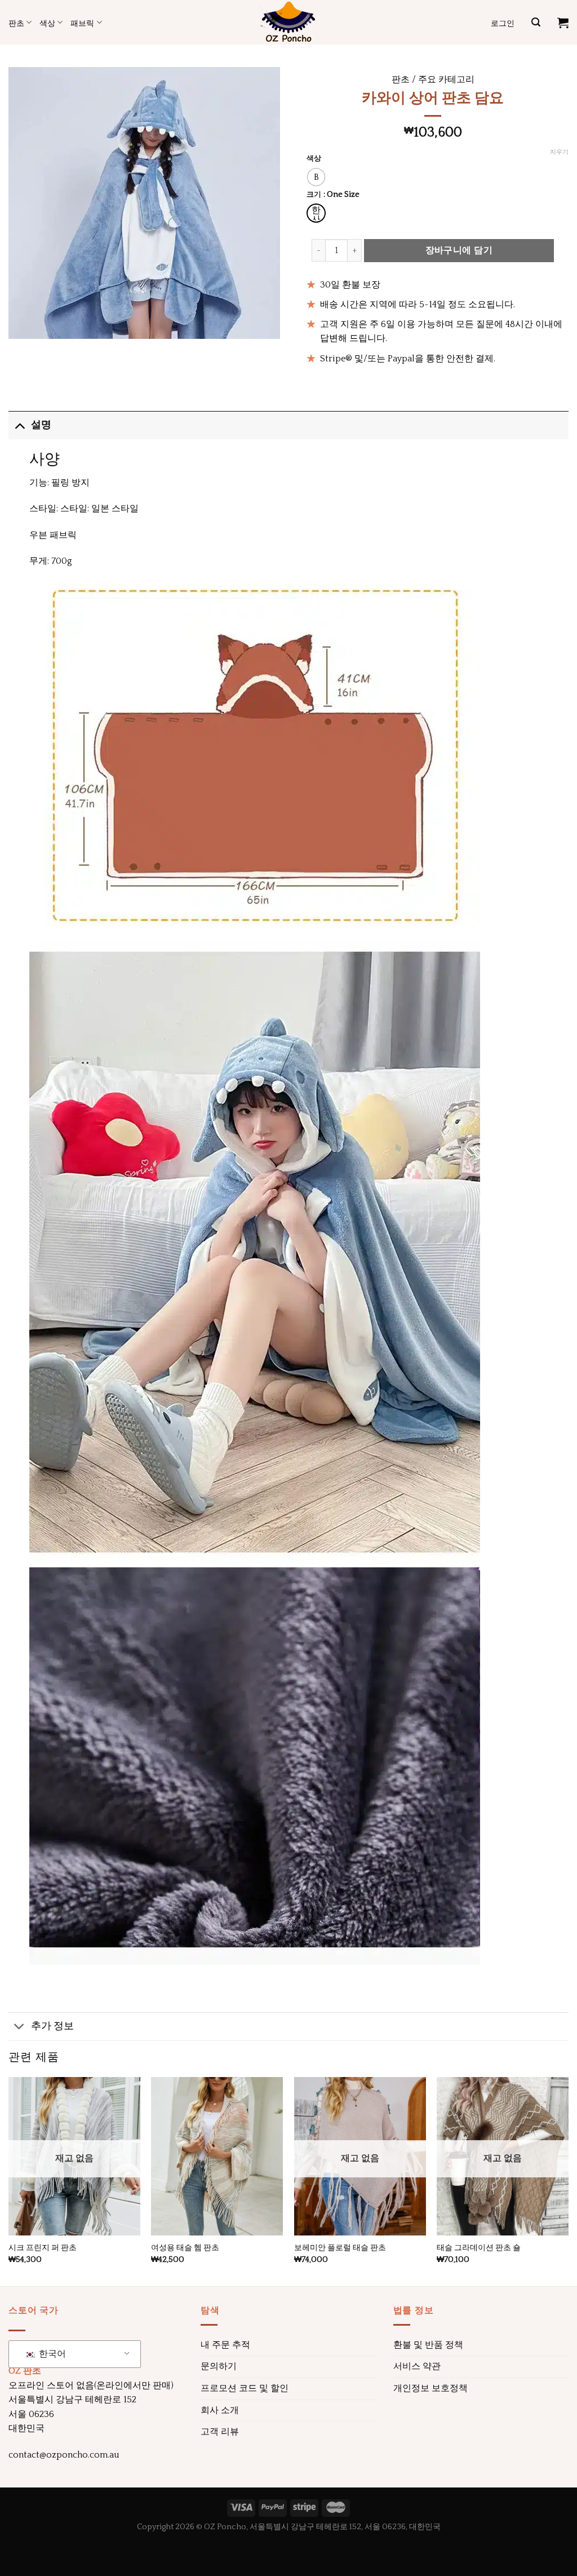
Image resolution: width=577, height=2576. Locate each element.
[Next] (568, 2180)
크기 (314, 195)
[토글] (19, 425)
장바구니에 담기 (459, 250)
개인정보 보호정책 (430, 2388)
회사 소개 (220, 2410)
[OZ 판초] (288, 22)
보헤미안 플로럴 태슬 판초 (340, 2248)
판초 (16, 23)
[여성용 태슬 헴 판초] (217, 2156)
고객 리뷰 (220, 2432)
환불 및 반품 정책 (428, 2345)
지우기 (559, 152)
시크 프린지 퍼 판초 (43, 2248)
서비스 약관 (417, 2366)
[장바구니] (563, 23)
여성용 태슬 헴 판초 (185, 2248)
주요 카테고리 (446, 79)
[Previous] (9, 2180)
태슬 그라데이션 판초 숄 (479, 2248)
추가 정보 (52, 2026)
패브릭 (82, 23)
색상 (47, 23)
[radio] (316, 177)
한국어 (51, 2354)
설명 (41, 425)
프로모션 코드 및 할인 (245, 2388)
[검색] (536, 22)
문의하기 (219, 2366)
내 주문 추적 (225, 2345)
